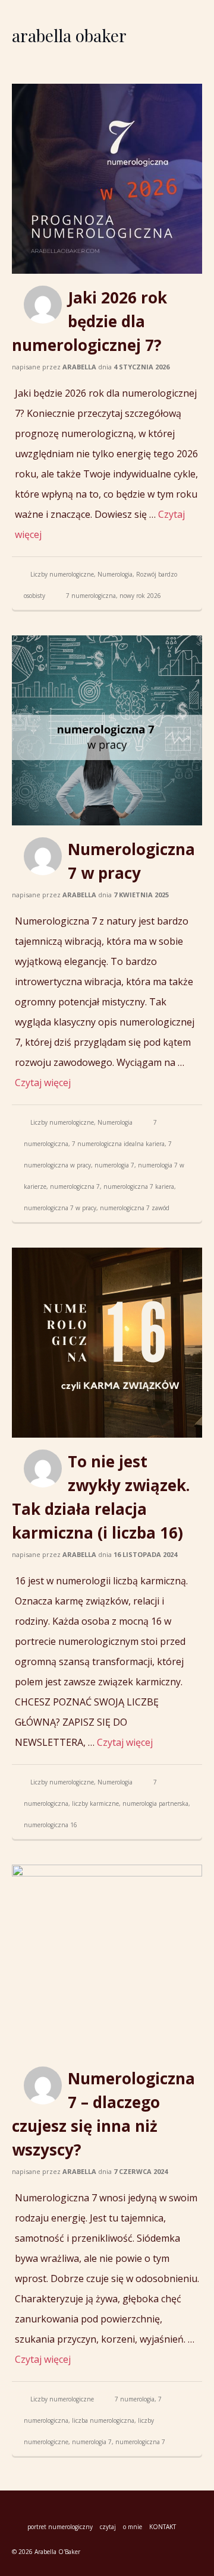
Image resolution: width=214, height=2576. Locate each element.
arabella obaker (69, 35)
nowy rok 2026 (140, 596)
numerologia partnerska (155, 1803)
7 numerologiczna (91, 596)
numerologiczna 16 (51, 1825)
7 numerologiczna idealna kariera (118, 1144)
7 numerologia (135, 2399)
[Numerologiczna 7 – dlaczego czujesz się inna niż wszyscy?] (107, 1960)
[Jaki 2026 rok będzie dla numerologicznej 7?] (107, 179)
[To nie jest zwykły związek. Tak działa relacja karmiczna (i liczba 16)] (107, 1343)
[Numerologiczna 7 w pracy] (107, 730)
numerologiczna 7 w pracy (60, 1208)
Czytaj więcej (43, 1083)
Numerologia (115, 574)
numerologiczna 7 (75, 1186)
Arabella (79, 367)
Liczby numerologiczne (62, 574)
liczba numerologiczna (103, 2420)
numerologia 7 (114, 1165)
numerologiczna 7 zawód (135, 1208)
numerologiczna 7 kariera (139, 1186)
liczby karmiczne (95, 1803)
